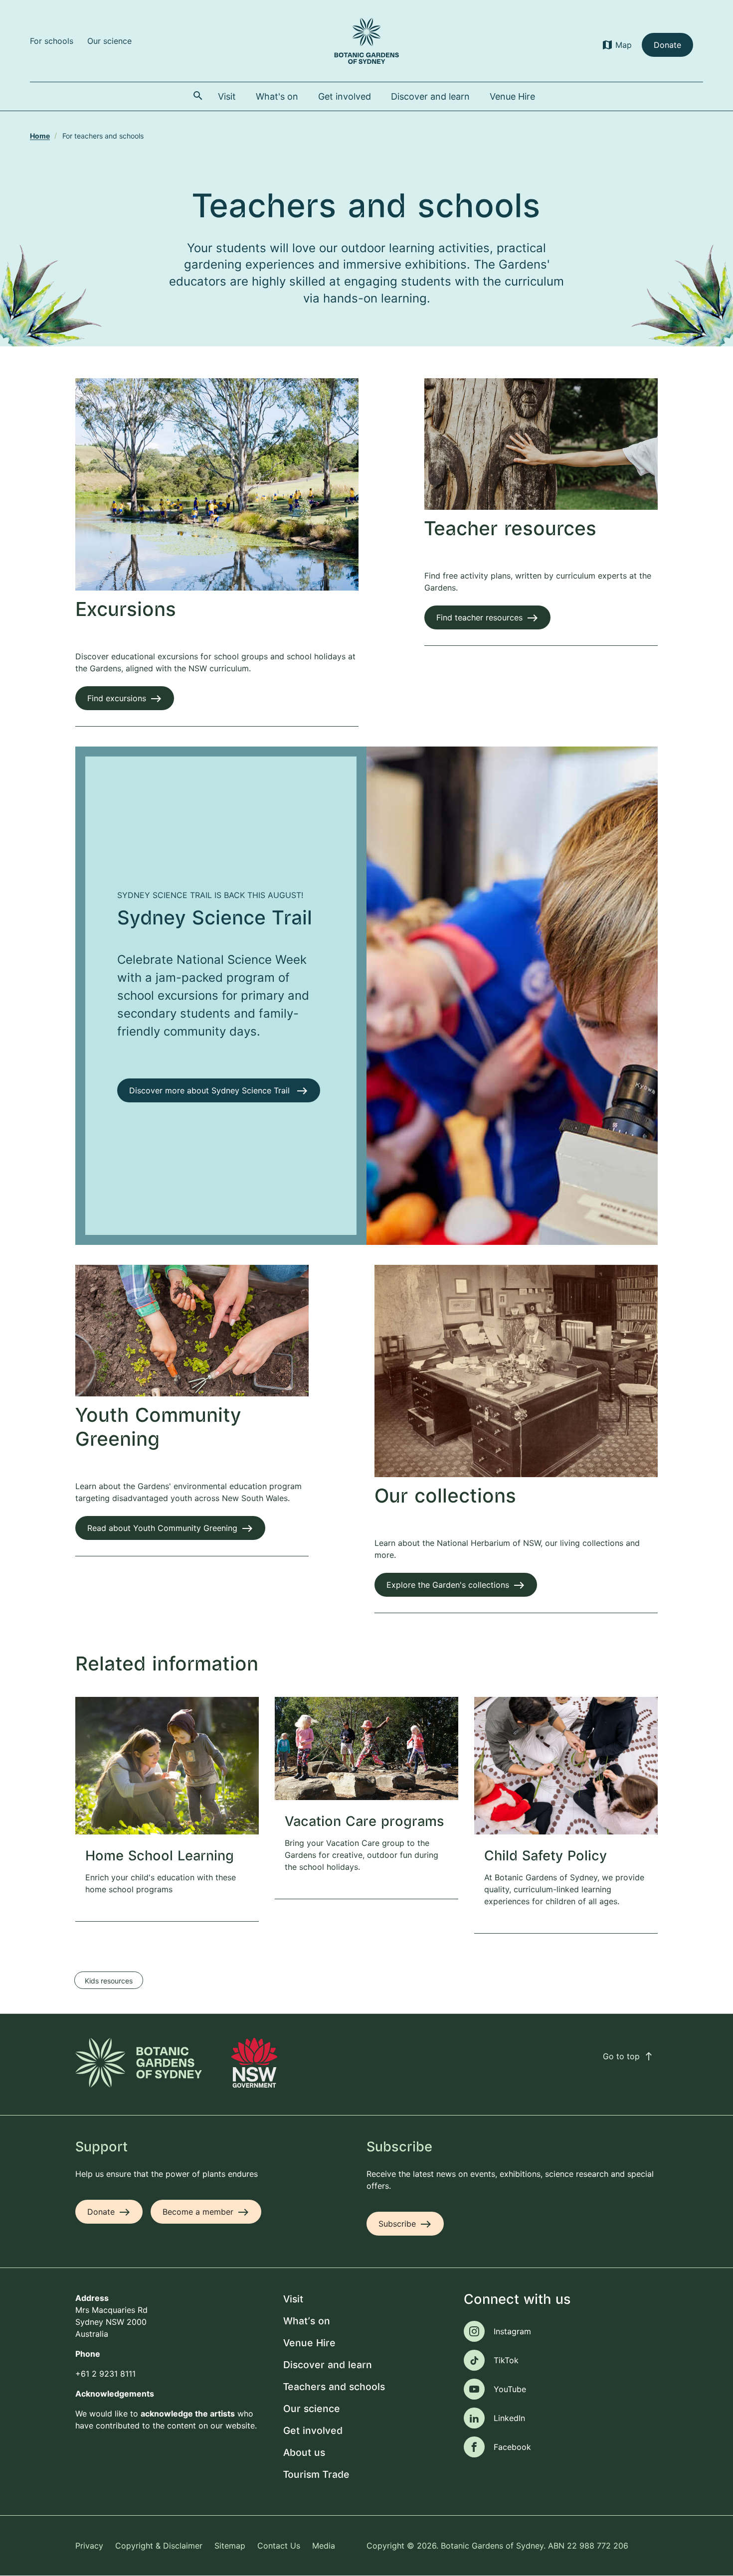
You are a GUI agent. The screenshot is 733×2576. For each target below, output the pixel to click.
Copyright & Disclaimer (159, 2546)
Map (624, 45)
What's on (307, 2322)
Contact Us (279, 2546)
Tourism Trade (316, 2475)
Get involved (313, 2431)
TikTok (506, 2360)
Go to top (628, 2056)
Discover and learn (328, 2365)
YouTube (510, 2389)
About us (304, 2453)
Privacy (89, 2546)
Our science (109, 41)
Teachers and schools (334, 2387)
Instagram (512, 2331)
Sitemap (230, 2546)
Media (324, 2546)
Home (40, 136)
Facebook (512, 2447)
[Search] (198, 96)
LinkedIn (509, 2418)
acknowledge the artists (188, 2414)
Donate (667, 45)
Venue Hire (309, 2344)
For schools (52, 41)
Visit (293, 2300)
